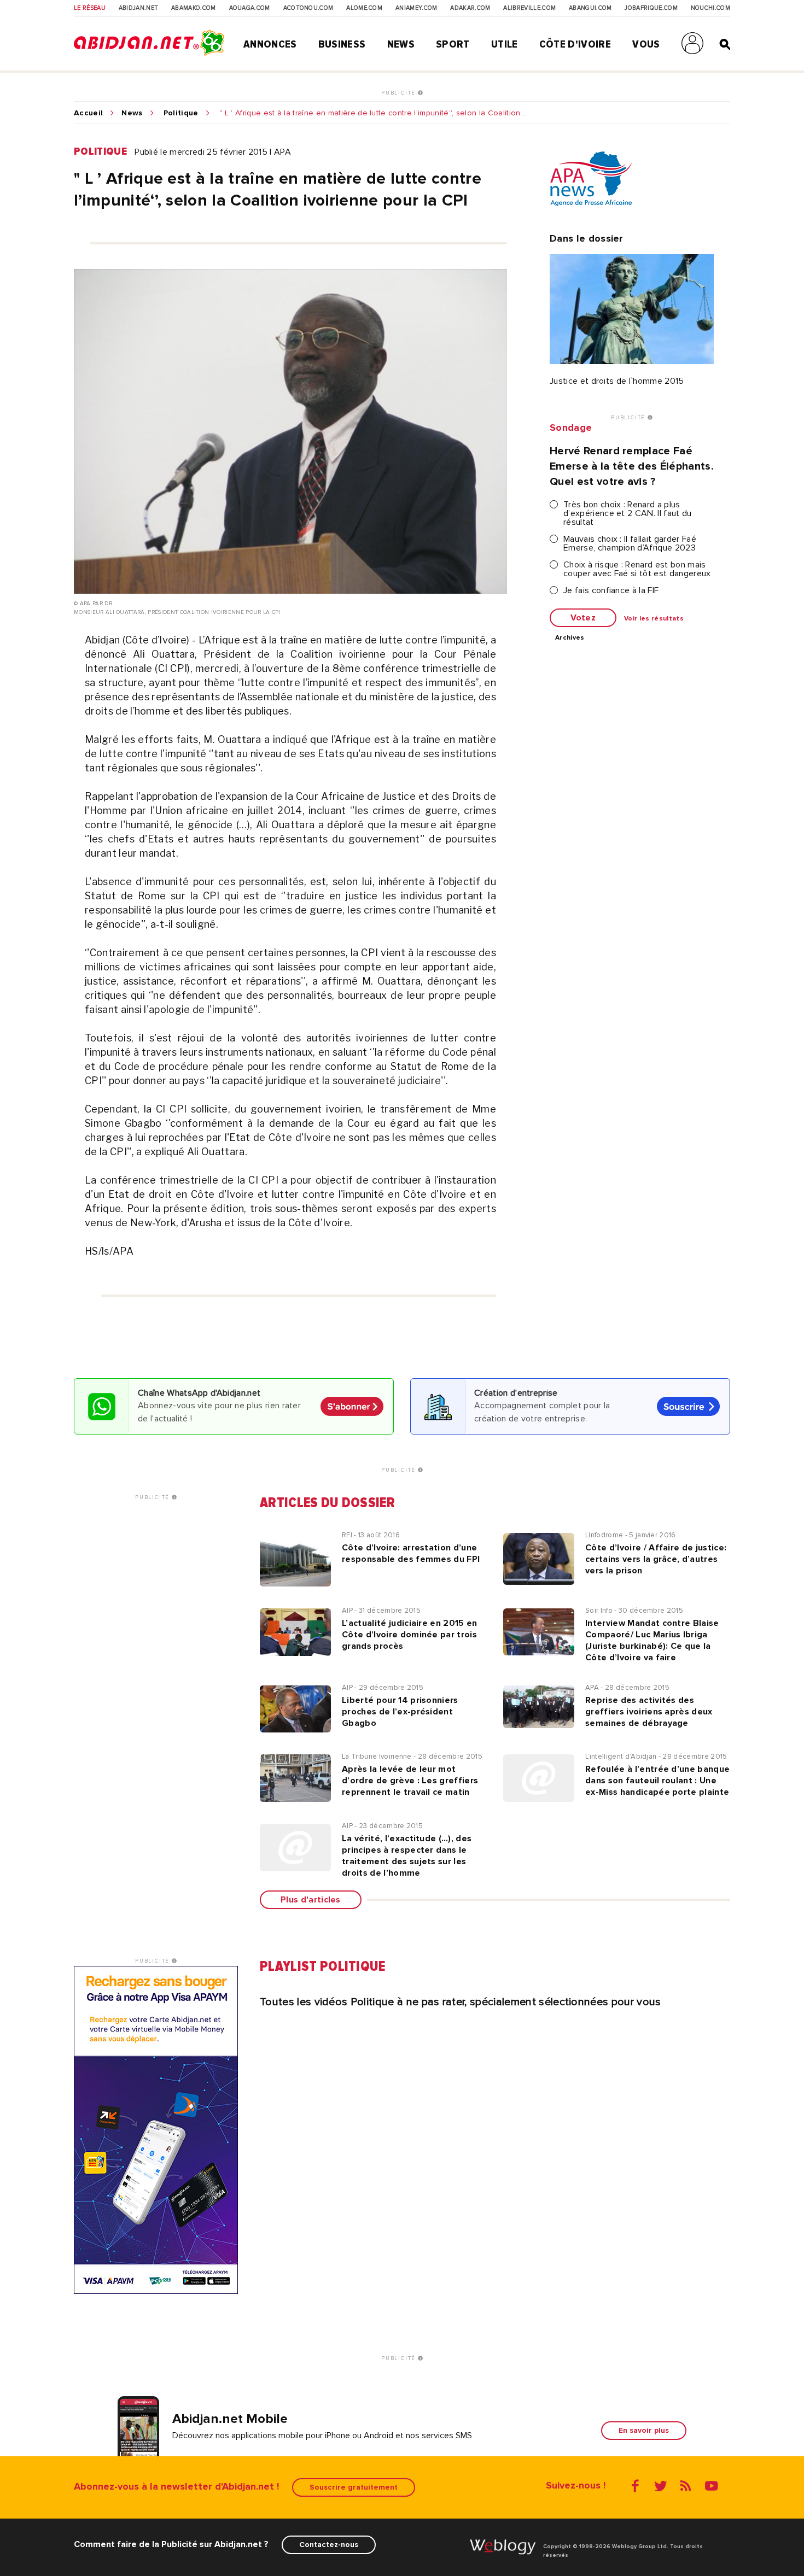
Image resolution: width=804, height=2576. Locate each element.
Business (342, 44)
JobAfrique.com (651, 8)
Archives (570, 638)
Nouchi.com (710, 8)
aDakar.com (470, 8)
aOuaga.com (250, 8)
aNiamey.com (416, 8)
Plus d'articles (311, 1900)
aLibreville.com (529, 8)
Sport (453, 44)
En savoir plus (644, 2430)
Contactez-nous (329, 2545)
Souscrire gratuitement (354, 2487)
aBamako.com (194, 8)
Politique (181, 113)
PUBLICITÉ (400, 93)
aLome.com (364, 8)
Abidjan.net (139, 8)
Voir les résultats (654, 619)
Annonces (270, 44)
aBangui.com (590, 8)
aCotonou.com (308, 8)
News (401, 44)
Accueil (88, 113)
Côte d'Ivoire (575, 44)
